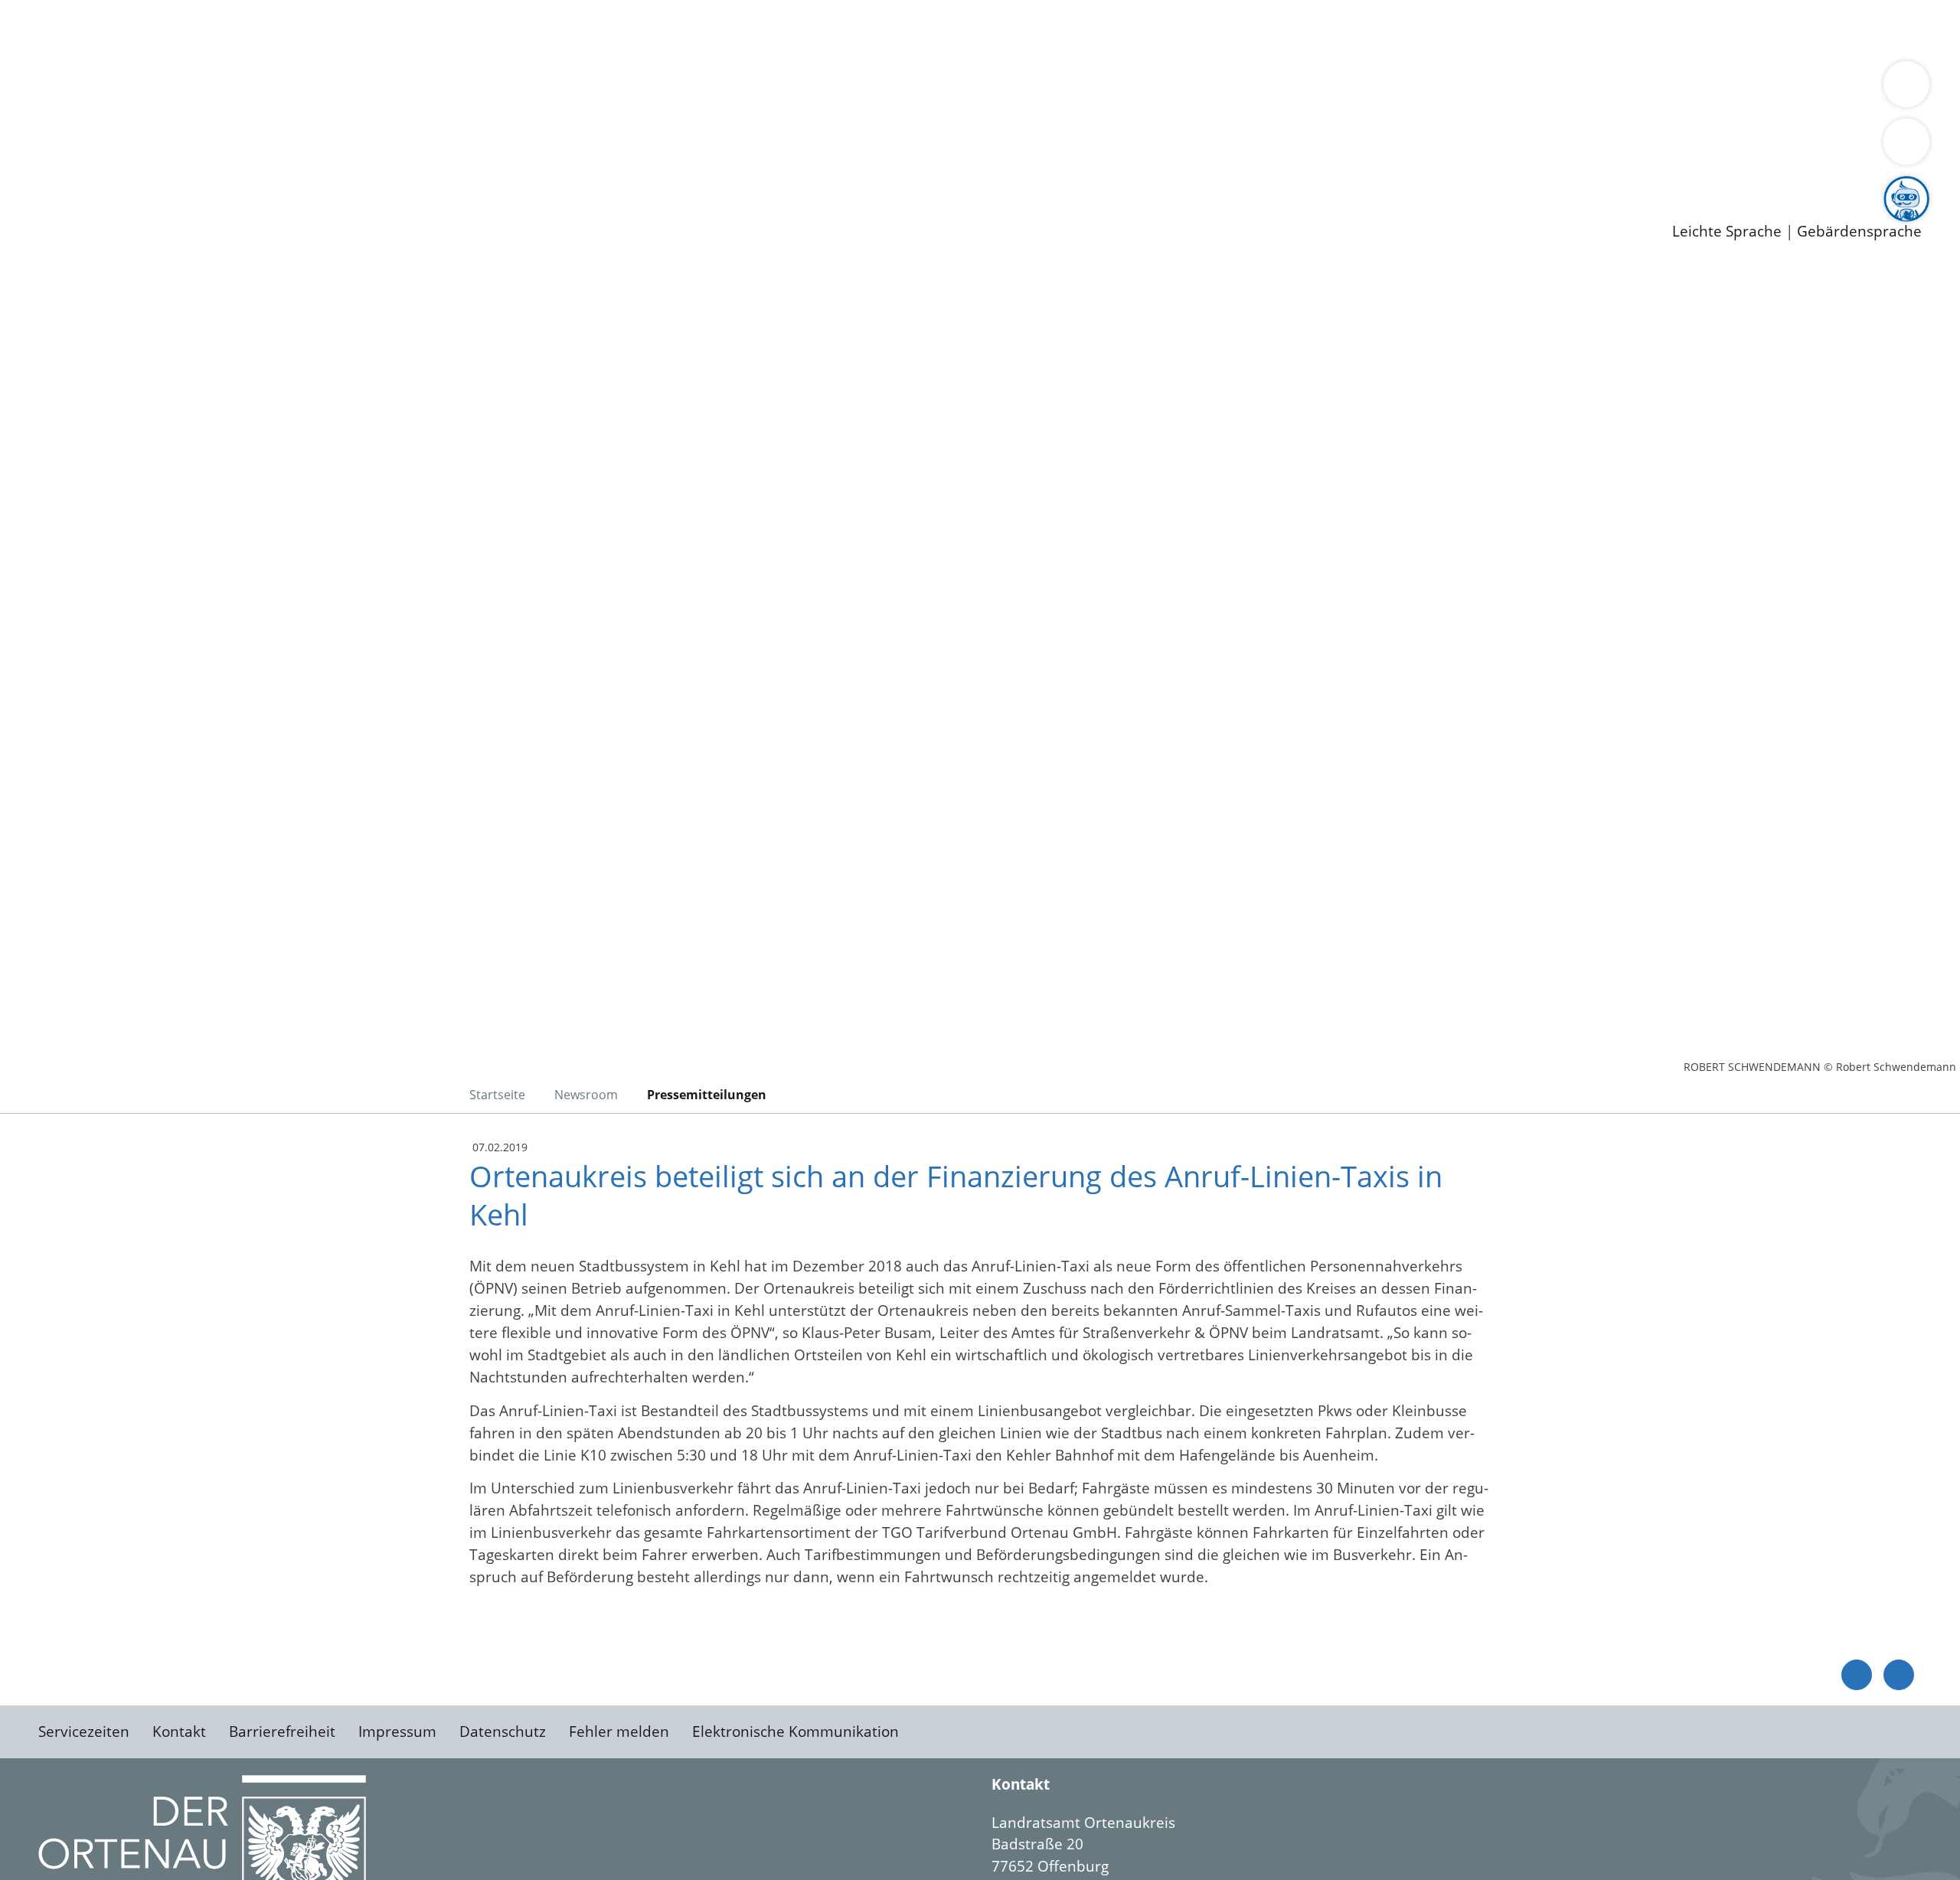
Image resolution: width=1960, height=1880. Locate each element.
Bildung (426, 89)
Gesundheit (825, 29)
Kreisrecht (281, 129)
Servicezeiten (84, 1731)
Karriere (28, 149)
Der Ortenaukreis (102, 89)
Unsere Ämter (48, 50)
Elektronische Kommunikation (795, 1731)
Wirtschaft (746, 29)
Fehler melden (619, 1731)
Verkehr (309, 29)
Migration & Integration (474, 29)
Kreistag (28, 109)
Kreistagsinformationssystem (142, 129)
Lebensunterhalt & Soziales (184, 29)
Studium (372, 168)
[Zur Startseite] (161, 393)
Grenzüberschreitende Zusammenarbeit (1405, 89)
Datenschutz (503, 1731)
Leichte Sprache (1727, 232)
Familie (365, 29)
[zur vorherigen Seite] (1857, 1675)
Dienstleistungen (58, 10)
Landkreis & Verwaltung (82, 70)
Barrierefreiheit (282, 1731)
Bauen (64, 29)
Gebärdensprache (1859, 232)
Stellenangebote (98, 168)
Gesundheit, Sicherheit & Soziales (281, 89)
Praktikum (440, 168)
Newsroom (37, 188)
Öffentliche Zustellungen (264, 207)
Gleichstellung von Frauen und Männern (1123, 89)
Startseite (497, 1095)
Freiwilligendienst (540, 168)
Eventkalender (208, 168)
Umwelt (896, 29)
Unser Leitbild (652, 168)
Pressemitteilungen (109, 207)
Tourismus (800, 89)
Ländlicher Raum (614, 89)
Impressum (397, 1731)
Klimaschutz (719, 89)
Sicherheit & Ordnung (632, 29)
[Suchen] (1906, 142)
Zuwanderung (504, 89)
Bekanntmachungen (910, 89)
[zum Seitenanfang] (1899, 1675)
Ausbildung (301, 168)
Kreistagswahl (368, 129)
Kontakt (179, 1731)
